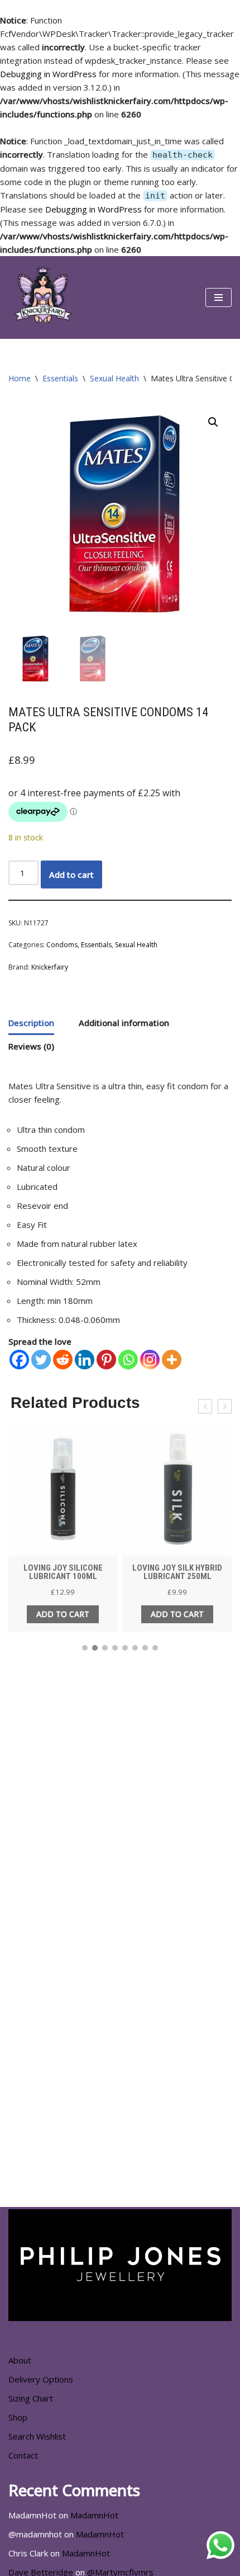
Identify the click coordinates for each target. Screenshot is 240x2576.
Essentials (60, 378)
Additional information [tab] (124, 1023)
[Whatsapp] (128, 1360)
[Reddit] (63, 1360)
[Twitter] (41, 1360)
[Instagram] (150, 1360)
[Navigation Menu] (219, 297)
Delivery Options (41, 2379)
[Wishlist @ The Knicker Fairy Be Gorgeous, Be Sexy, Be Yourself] (42, 297)
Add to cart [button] (63, 1614)
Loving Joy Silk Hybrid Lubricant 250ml (177, 1572)
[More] (172, 1360)
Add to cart (71, 875)
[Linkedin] (85, 1360)
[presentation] (205, 1406)
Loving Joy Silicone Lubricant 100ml (63, 1572)
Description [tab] (31, 1023)
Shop (18, 2417)
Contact (23, 2455)
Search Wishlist (37, 2436)
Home (20, 378)
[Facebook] (19, 1360)
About (20, 2360)
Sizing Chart (31, 2398)
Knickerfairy (50, 967)
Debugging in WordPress (48, 74)
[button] (213, 422)
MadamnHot (94, 2515)
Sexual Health (114, 378)
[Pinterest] (106, 1360)
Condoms (62, 945)
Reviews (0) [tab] (31, 1046)
